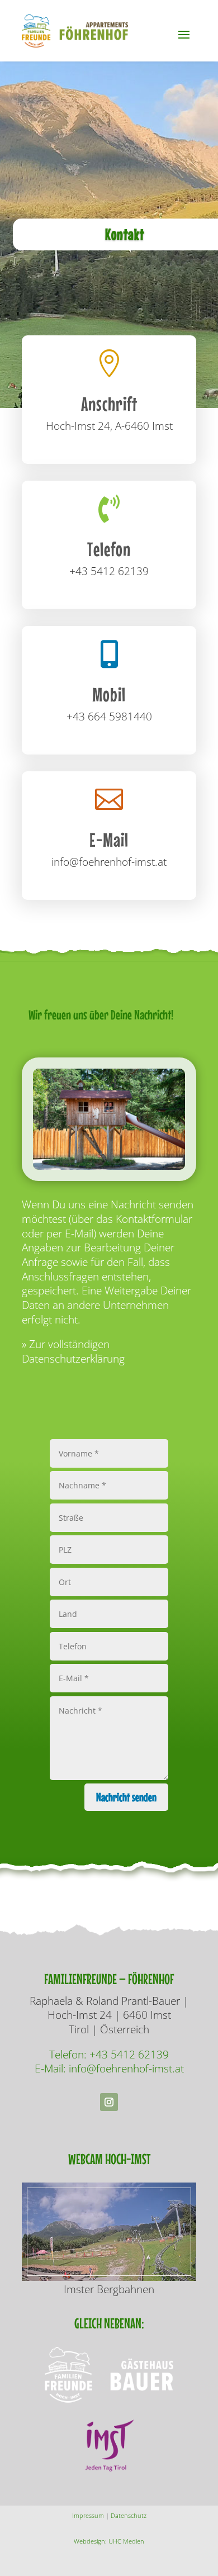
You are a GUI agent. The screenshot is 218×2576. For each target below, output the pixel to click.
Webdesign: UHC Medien (109, 2541)
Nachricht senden (126, 1797)
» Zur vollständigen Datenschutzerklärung (73, 1351)
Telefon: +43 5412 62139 (109, 2055)
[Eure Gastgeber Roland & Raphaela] (109, 1178)
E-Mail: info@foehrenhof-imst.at (109, 2069)
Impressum (88, 2515)
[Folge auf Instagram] (109, 2102)
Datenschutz (129, 2515)
